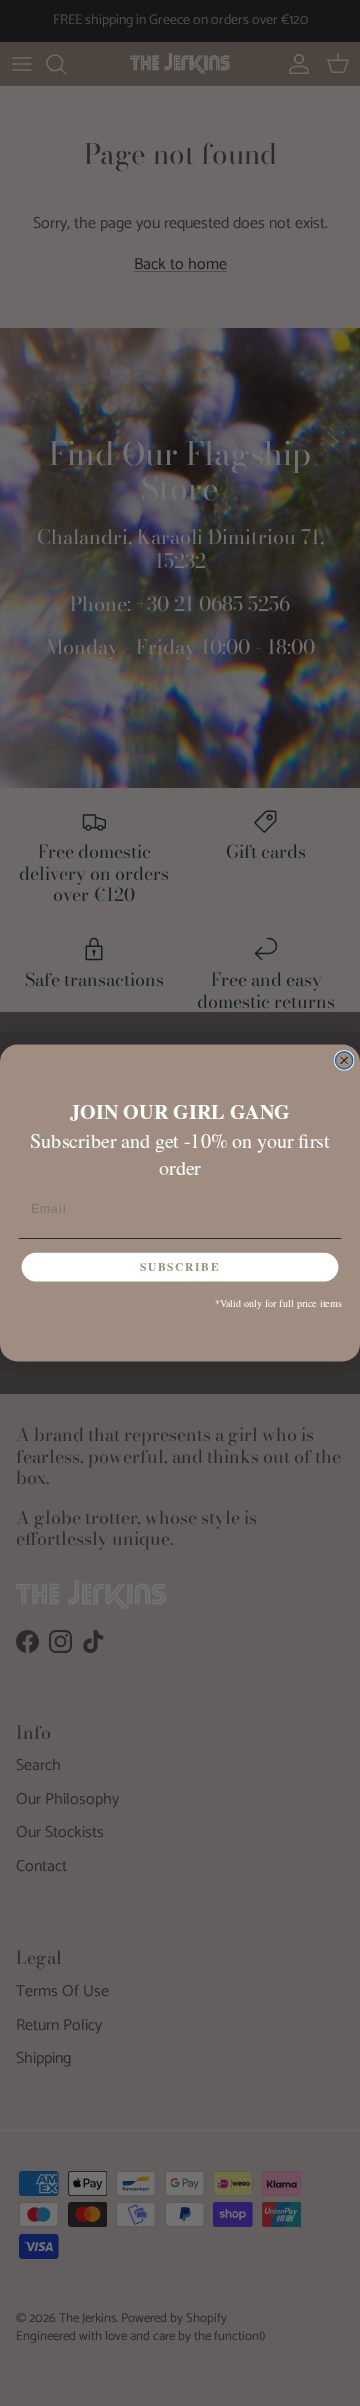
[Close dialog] (344, 1060)
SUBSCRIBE (180, 1267)
